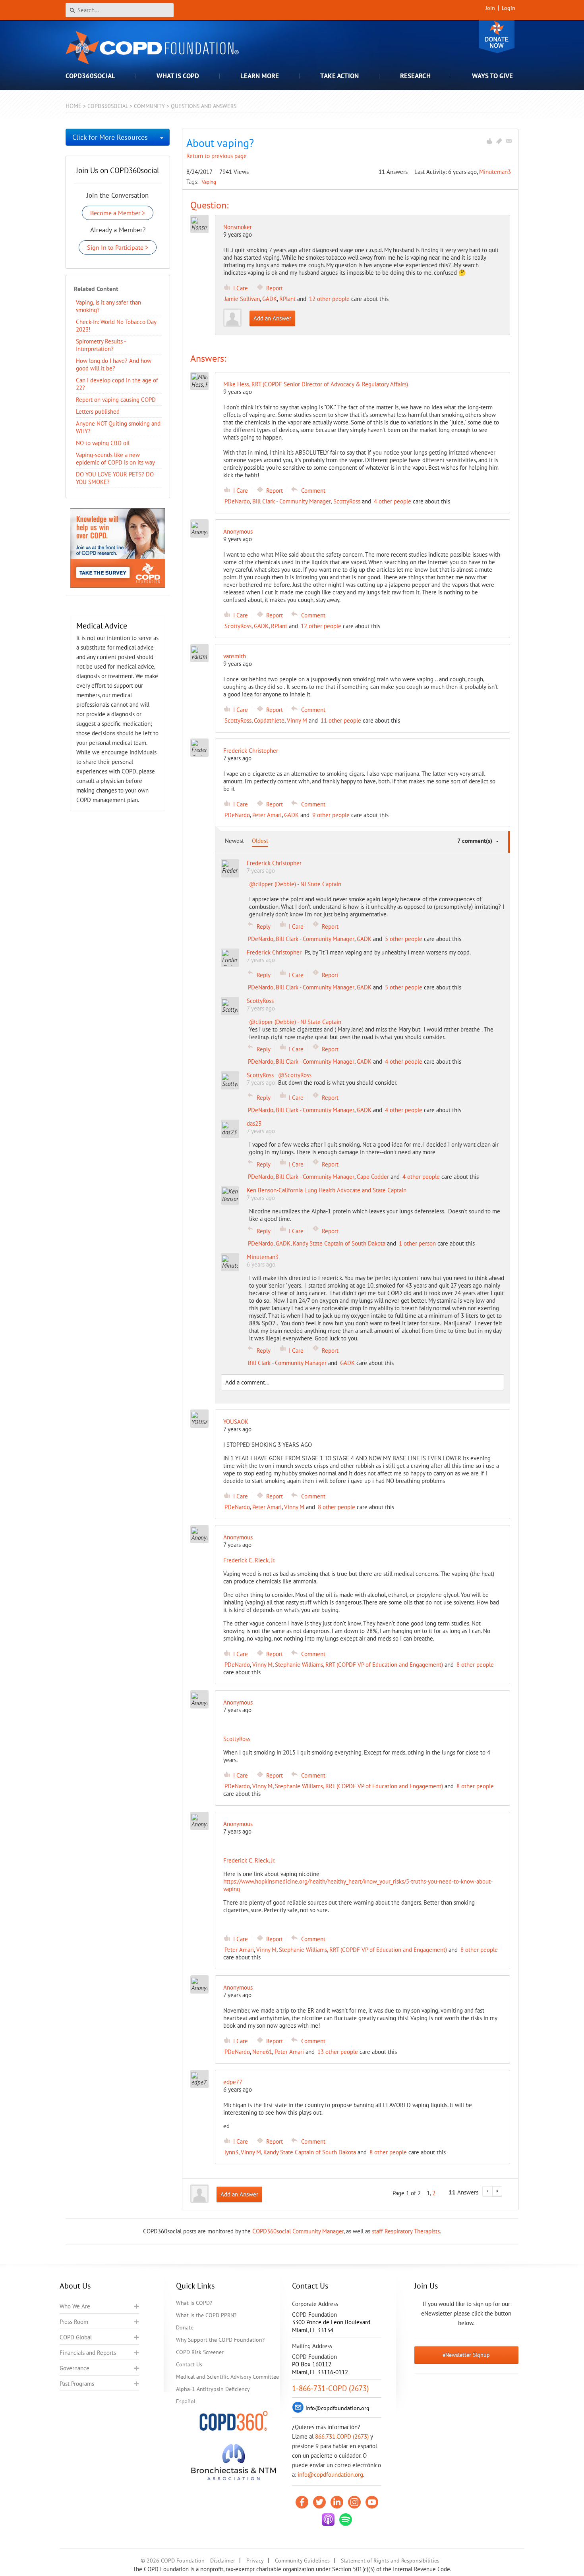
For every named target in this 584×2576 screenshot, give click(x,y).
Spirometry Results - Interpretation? (101, 345)
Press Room (74, 2322)
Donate (497, 37)
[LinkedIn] (337, 2502)
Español (186, 2401)
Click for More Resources (110, 137)
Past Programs (77, 2384)
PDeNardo (237, 501)
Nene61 (262, 2052)
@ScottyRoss (295, 1075)
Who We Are (75, 2306)
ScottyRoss (347, 501)
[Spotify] (346, 2520)
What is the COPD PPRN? (206, 2315)
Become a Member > (118, 213)
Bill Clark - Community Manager (292, 501)
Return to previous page (217, 156)
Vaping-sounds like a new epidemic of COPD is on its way (115, 459)
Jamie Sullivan (242, 299)
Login (509, 8)
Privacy (255, 2561)
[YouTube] (372, 2502)
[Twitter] (319, 2502)
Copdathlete (269, 720)
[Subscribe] (509, 141)
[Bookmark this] (499, 141)
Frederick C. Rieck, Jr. (249, 1560)
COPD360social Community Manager (298, 2231)
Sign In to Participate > (118, 247)
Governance (74, 2368)
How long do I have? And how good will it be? (114, 364)
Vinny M (297, 720)
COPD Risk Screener (200, 2352)
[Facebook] (302, 2502)
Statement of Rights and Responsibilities (390, 2561)
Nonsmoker (238, 227)
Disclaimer (223, 2561)
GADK (270, 299)
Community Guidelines (302, 2561)
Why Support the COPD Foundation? (220, 2340)
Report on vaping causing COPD (116, 400)
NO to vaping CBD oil (103, 443)
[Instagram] (354, 2502)
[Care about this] (489, 141)
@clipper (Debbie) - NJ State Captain (295, 884)
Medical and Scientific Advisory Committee (227, 2377)
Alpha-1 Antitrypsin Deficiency (213, 2389)
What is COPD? (194, 2303)
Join (490, 8)
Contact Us (189, 2364)
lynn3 (231, 2152)
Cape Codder (373, 1177)
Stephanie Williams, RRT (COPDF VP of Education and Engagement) (359, 1665)
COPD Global (76, 2337)
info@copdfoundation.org (330, 2475)
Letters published (98, 412)
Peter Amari (267, 815)
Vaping (209, 182)
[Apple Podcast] (328, 2520)
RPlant (287, 299)
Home (73, 106)
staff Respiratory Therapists (406, 2231)
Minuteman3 (495, 172)
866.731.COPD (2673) (342, 2436)
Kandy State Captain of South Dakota (339, 1243)
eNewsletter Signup (466, 2355)
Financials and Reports (88, 2353)
